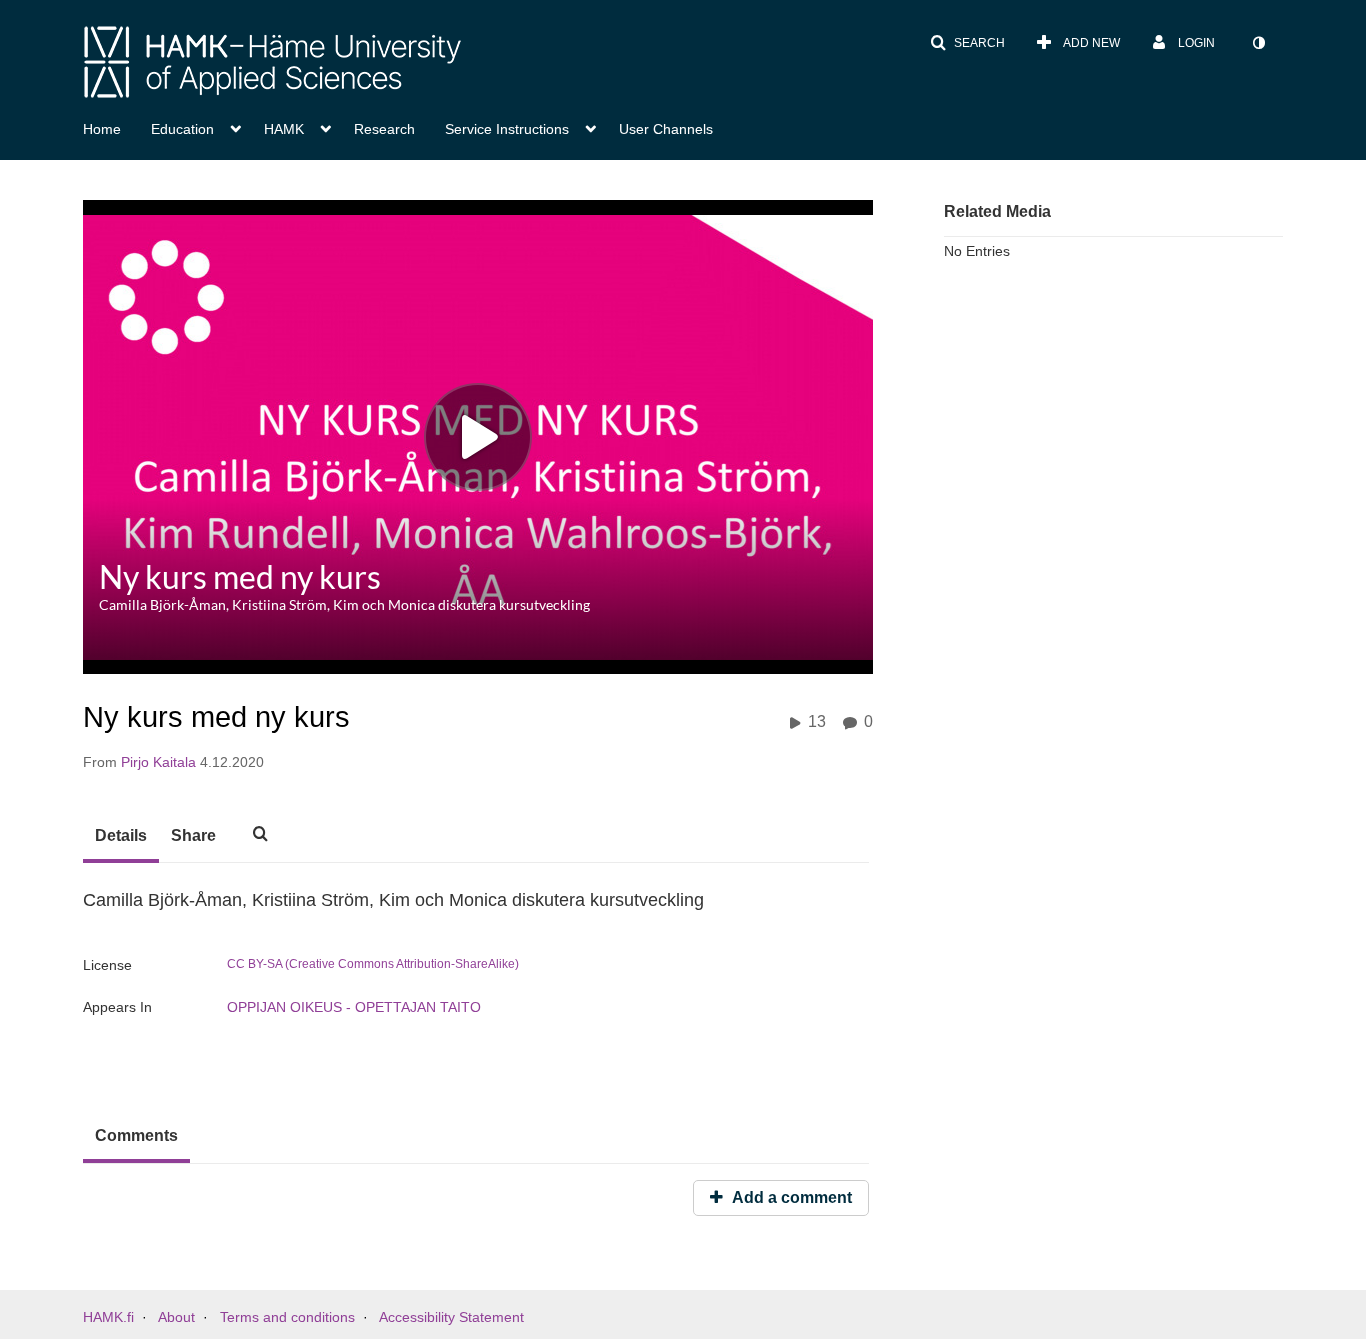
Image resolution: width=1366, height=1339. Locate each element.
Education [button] (182, 129)
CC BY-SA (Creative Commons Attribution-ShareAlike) (373, 964)
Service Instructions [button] (507, 129)
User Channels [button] (666, 129)
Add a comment (790, 1197)
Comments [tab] (136, 1135)
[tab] (121, 837)
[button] (967, 43)
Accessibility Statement (451, 1317)
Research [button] (384, 129)
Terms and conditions (287, 1317)
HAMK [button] (284, 129)
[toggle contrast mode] (1258, 43)
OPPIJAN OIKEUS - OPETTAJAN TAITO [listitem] (354, 1007)
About (176, 1317)
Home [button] (102, 129)
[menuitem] (117, 127)
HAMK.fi (108, 1317)
